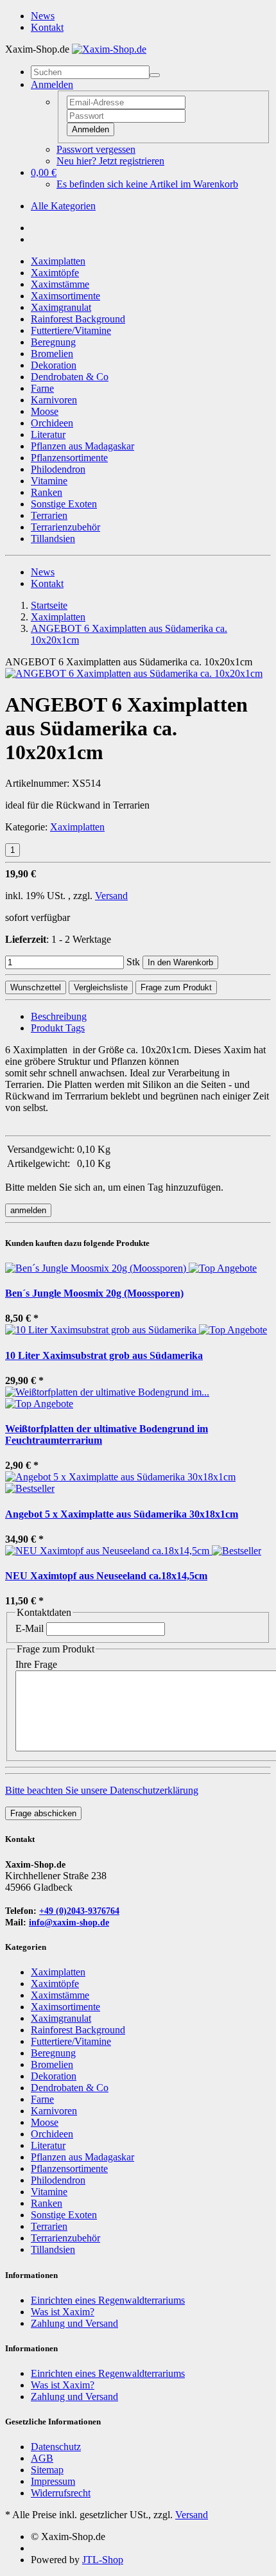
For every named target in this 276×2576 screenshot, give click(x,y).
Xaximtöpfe (55, 273)
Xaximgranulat (61, 307)
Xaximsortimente (65, 296)
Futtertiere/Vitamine (71, 330)
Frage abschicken (43, 1813)
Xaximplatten (58, 261)
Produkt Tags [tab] (58, 1028)
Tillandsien (53, 539)
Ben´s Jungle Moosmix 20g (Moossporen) (94, 1293)
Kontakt (47, 27)
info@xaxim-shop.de (69, 1923)
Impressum (53, 2481)
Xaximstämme (60, 284)
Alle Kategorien (63, 206)
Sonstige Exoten (64, 504)
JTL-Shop (103, 2560)
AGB (42, 2458)
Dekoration (54, 365)
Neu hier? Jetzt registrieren (110, 161)
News (43, 16)
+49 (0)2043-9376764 (79, 1911)
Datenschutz (56, 2447)
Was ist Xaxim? (63, 2312)
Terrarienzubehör (65, 527)
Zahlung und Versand (74, 2323)
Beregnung (53, 342)
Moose (45, 411)
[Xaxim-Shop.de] (109, 49)
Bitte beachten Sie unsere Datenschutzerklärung (102, 1790)
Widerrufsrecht (61, 2493)
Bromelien (52, 354)
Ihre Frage (36, 1664)
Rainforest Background (78, 319)
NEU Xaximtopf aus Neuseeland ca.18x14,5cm (106, 1576)
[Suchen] (155, 75)
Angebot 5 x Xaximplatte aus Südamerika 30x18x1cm (122, 1514)
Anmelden (91, 129)
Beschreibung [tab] (59, 1016)
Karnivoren (54, 400)
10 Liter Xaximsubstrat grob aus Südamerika (104, 1355)
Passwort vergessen (96, 149)
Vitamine (49, 481)
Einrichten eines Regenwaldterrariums (108, 2300)
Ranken (47, 492)
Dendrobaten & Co (70, 377)
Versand (111, 896)
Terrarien (49, 515)
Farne (42, 388)
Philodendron (58, 469)
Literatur (48, 434)
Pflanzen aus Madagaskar (82, 446)
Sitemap (47, 2470)
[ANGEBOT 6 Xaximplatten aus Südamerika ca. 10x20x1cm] (134, 673)
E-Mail (30, 1628)
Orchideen (52, 423)
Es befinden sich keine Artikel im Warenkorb (147, 184)
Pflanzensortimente (69, 458)
